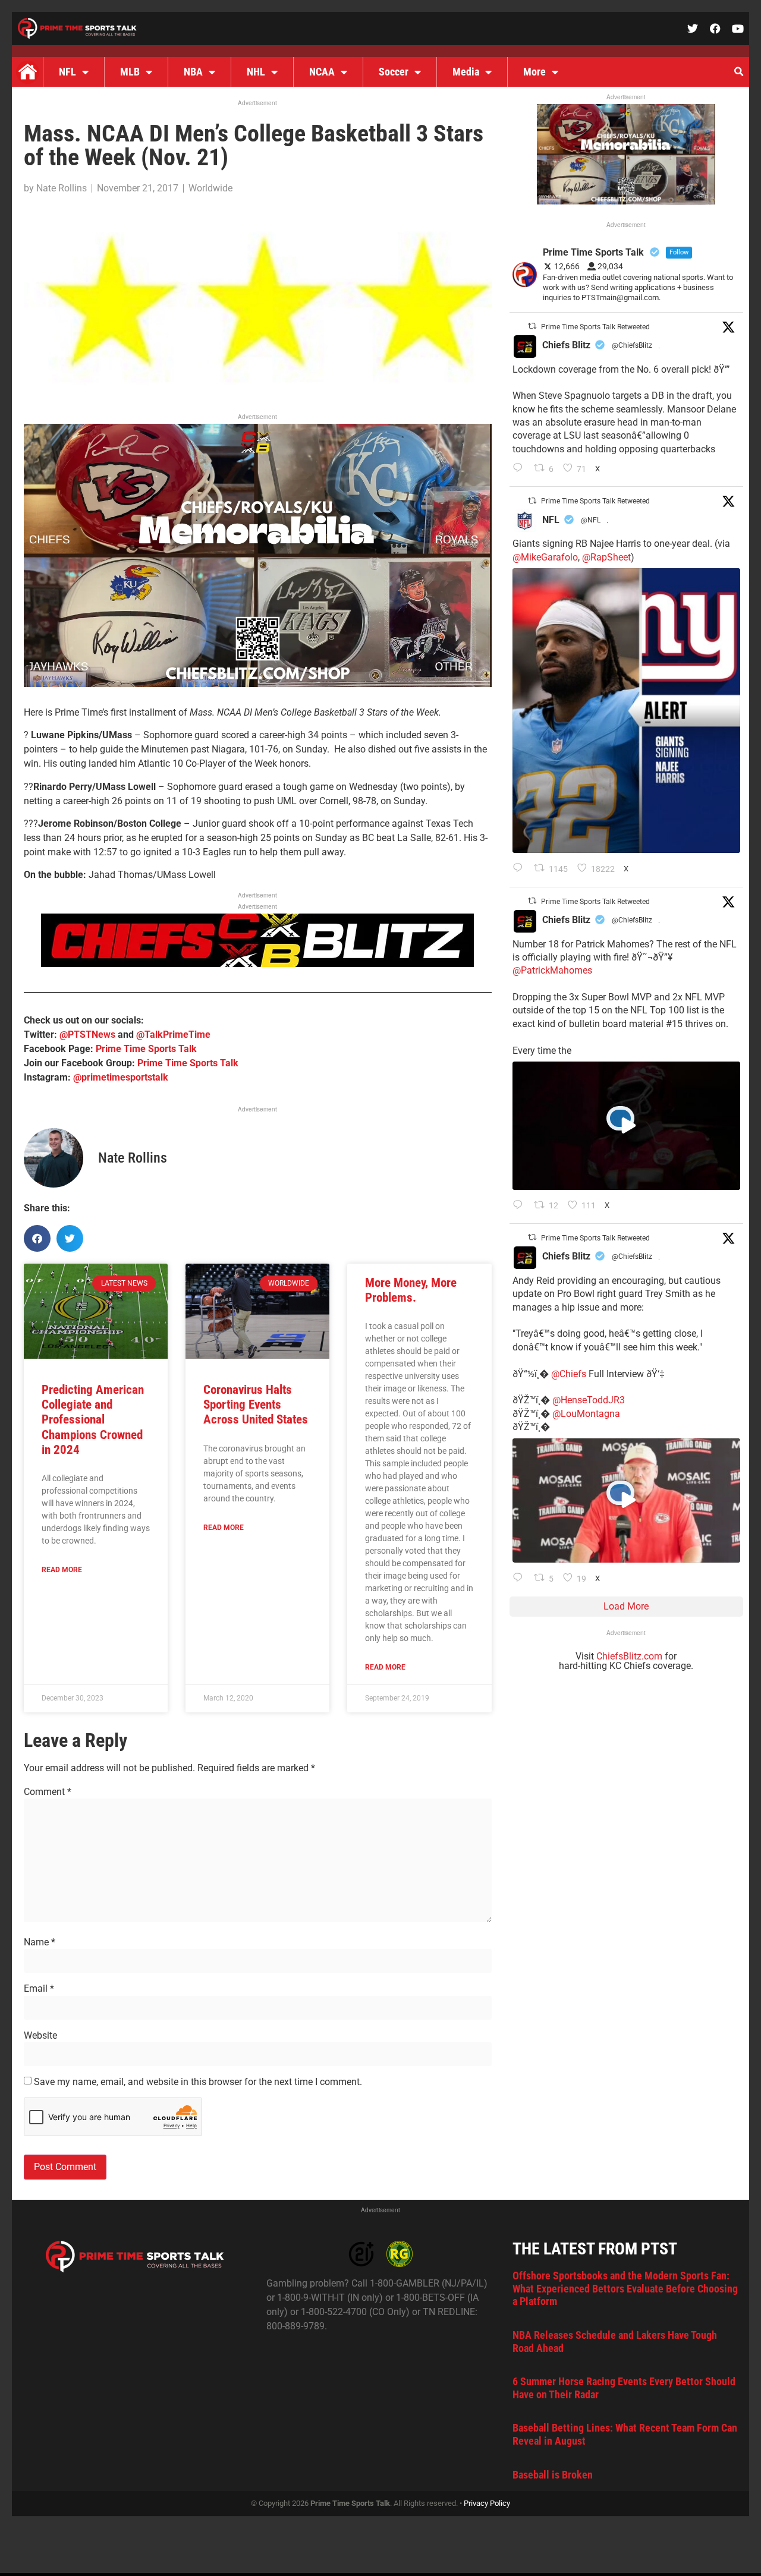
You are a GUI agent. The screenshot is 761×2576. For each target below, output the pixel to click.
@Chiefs (569, 1374)
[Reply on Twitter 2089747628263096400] (521, 869)
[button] (738, 72)
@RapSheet (606, 557)
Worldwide (210, 188)
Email (39, 1989)
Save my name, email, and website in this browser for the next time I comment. (198, 2082)
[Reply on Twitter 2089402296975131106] (521, 1579)
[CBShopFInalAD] (258, 684)
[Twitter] (693, 29)
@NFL (591, 520)
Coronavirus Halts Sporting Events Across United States (256, 1404)
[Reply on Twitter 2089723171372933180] (521, 1206)
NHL (256, 72)
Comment (48, 1792)
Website (40, 2036)
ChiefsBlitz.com (629, 1656)
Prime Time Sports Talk (146, 1049)
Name (40, 1942)
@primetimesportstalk (121, 1077)
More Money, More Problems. (411, 1290)
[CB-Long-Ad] (257, 964)
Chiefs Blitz (566, 345)
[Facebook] (715, 29)
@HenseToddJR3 (589, 1400)
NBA (193, 72)
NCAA (322, 72)
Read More (62, 1570)
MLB (130, 72)
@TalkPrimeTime (173, 1035)
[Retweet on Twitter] (532, 326)
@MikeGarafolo (545, 557)
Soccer (394, 72)
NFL (67, 72)
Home (27, 72)
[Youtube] (738, 29)
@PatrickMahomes (552, 970)
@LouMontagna (586, 1414)
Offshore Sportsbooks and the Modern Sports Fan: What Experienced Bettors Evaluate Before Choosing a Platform (625, 2288)
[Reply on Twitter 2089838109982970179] (521, 469)
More (534, 72)
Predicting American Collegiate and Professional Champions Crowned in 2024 (93, 1420)
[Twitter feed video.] (626, 1126)
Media (466, 72)
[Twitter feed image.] (626, 711)
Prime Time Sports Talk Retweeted (595, 327)
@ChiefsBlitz (632, 345)
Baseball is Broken (553, 2475)
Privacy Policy (487, 2503)
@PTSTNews (87, 1035)
